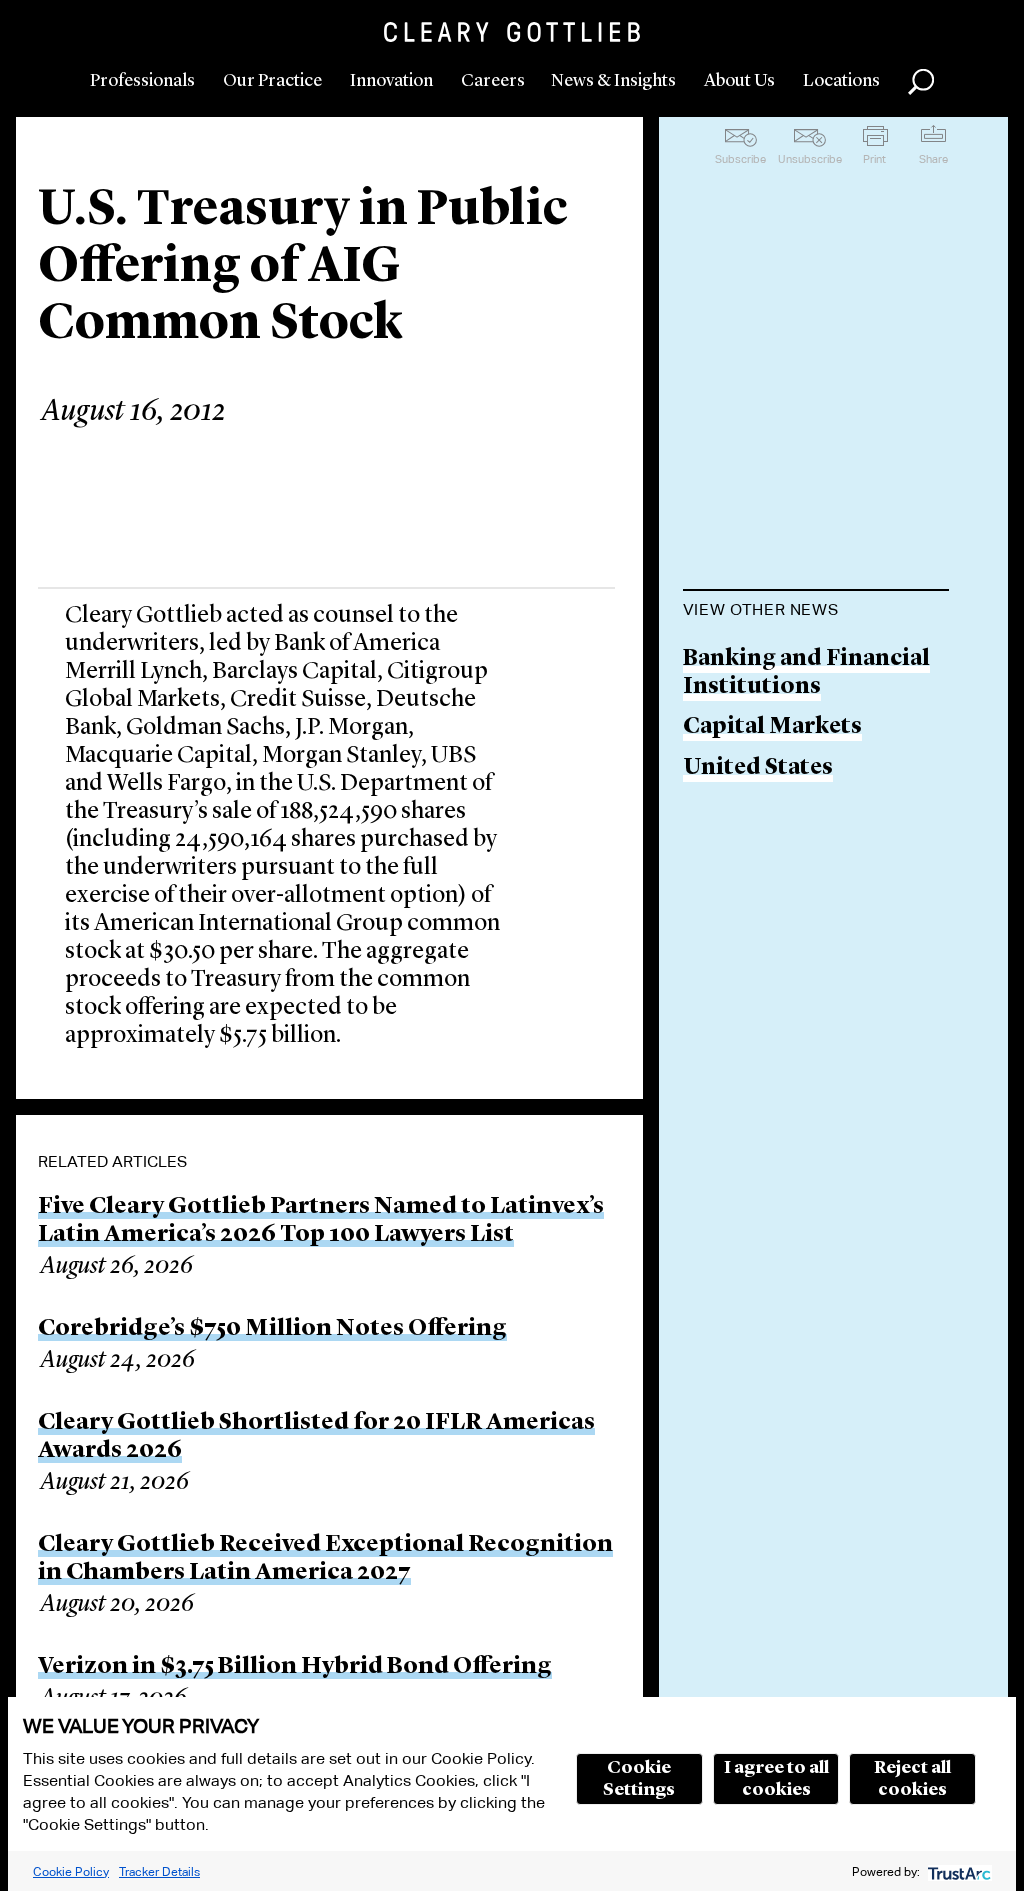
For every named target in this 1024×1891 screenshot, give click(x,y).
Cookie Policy (71, 1871)
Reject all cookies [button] (912, 1779)
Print (874, 159)
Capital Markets (772, 727)
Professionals (142, 81)
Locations (841, 81)
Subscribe (740, 159)
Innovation (391, 81)
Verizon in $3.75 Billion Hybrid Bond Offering (295, 1667)
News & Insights (613, 81)
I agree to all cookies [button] (776, 1779)
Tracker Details (159, 1871)
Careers (493, 81)
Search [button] (921, 82)
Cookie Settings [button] (639, 1779)
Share (933, 159)
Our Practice (272, 81)
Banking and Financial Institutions (806, 673)
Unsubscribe (810, 159)
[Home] (512, 32)
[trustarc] (957, 1871)
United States (758, 768)
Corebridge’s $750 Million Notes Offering (272, 1329)
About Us (739, 81)
